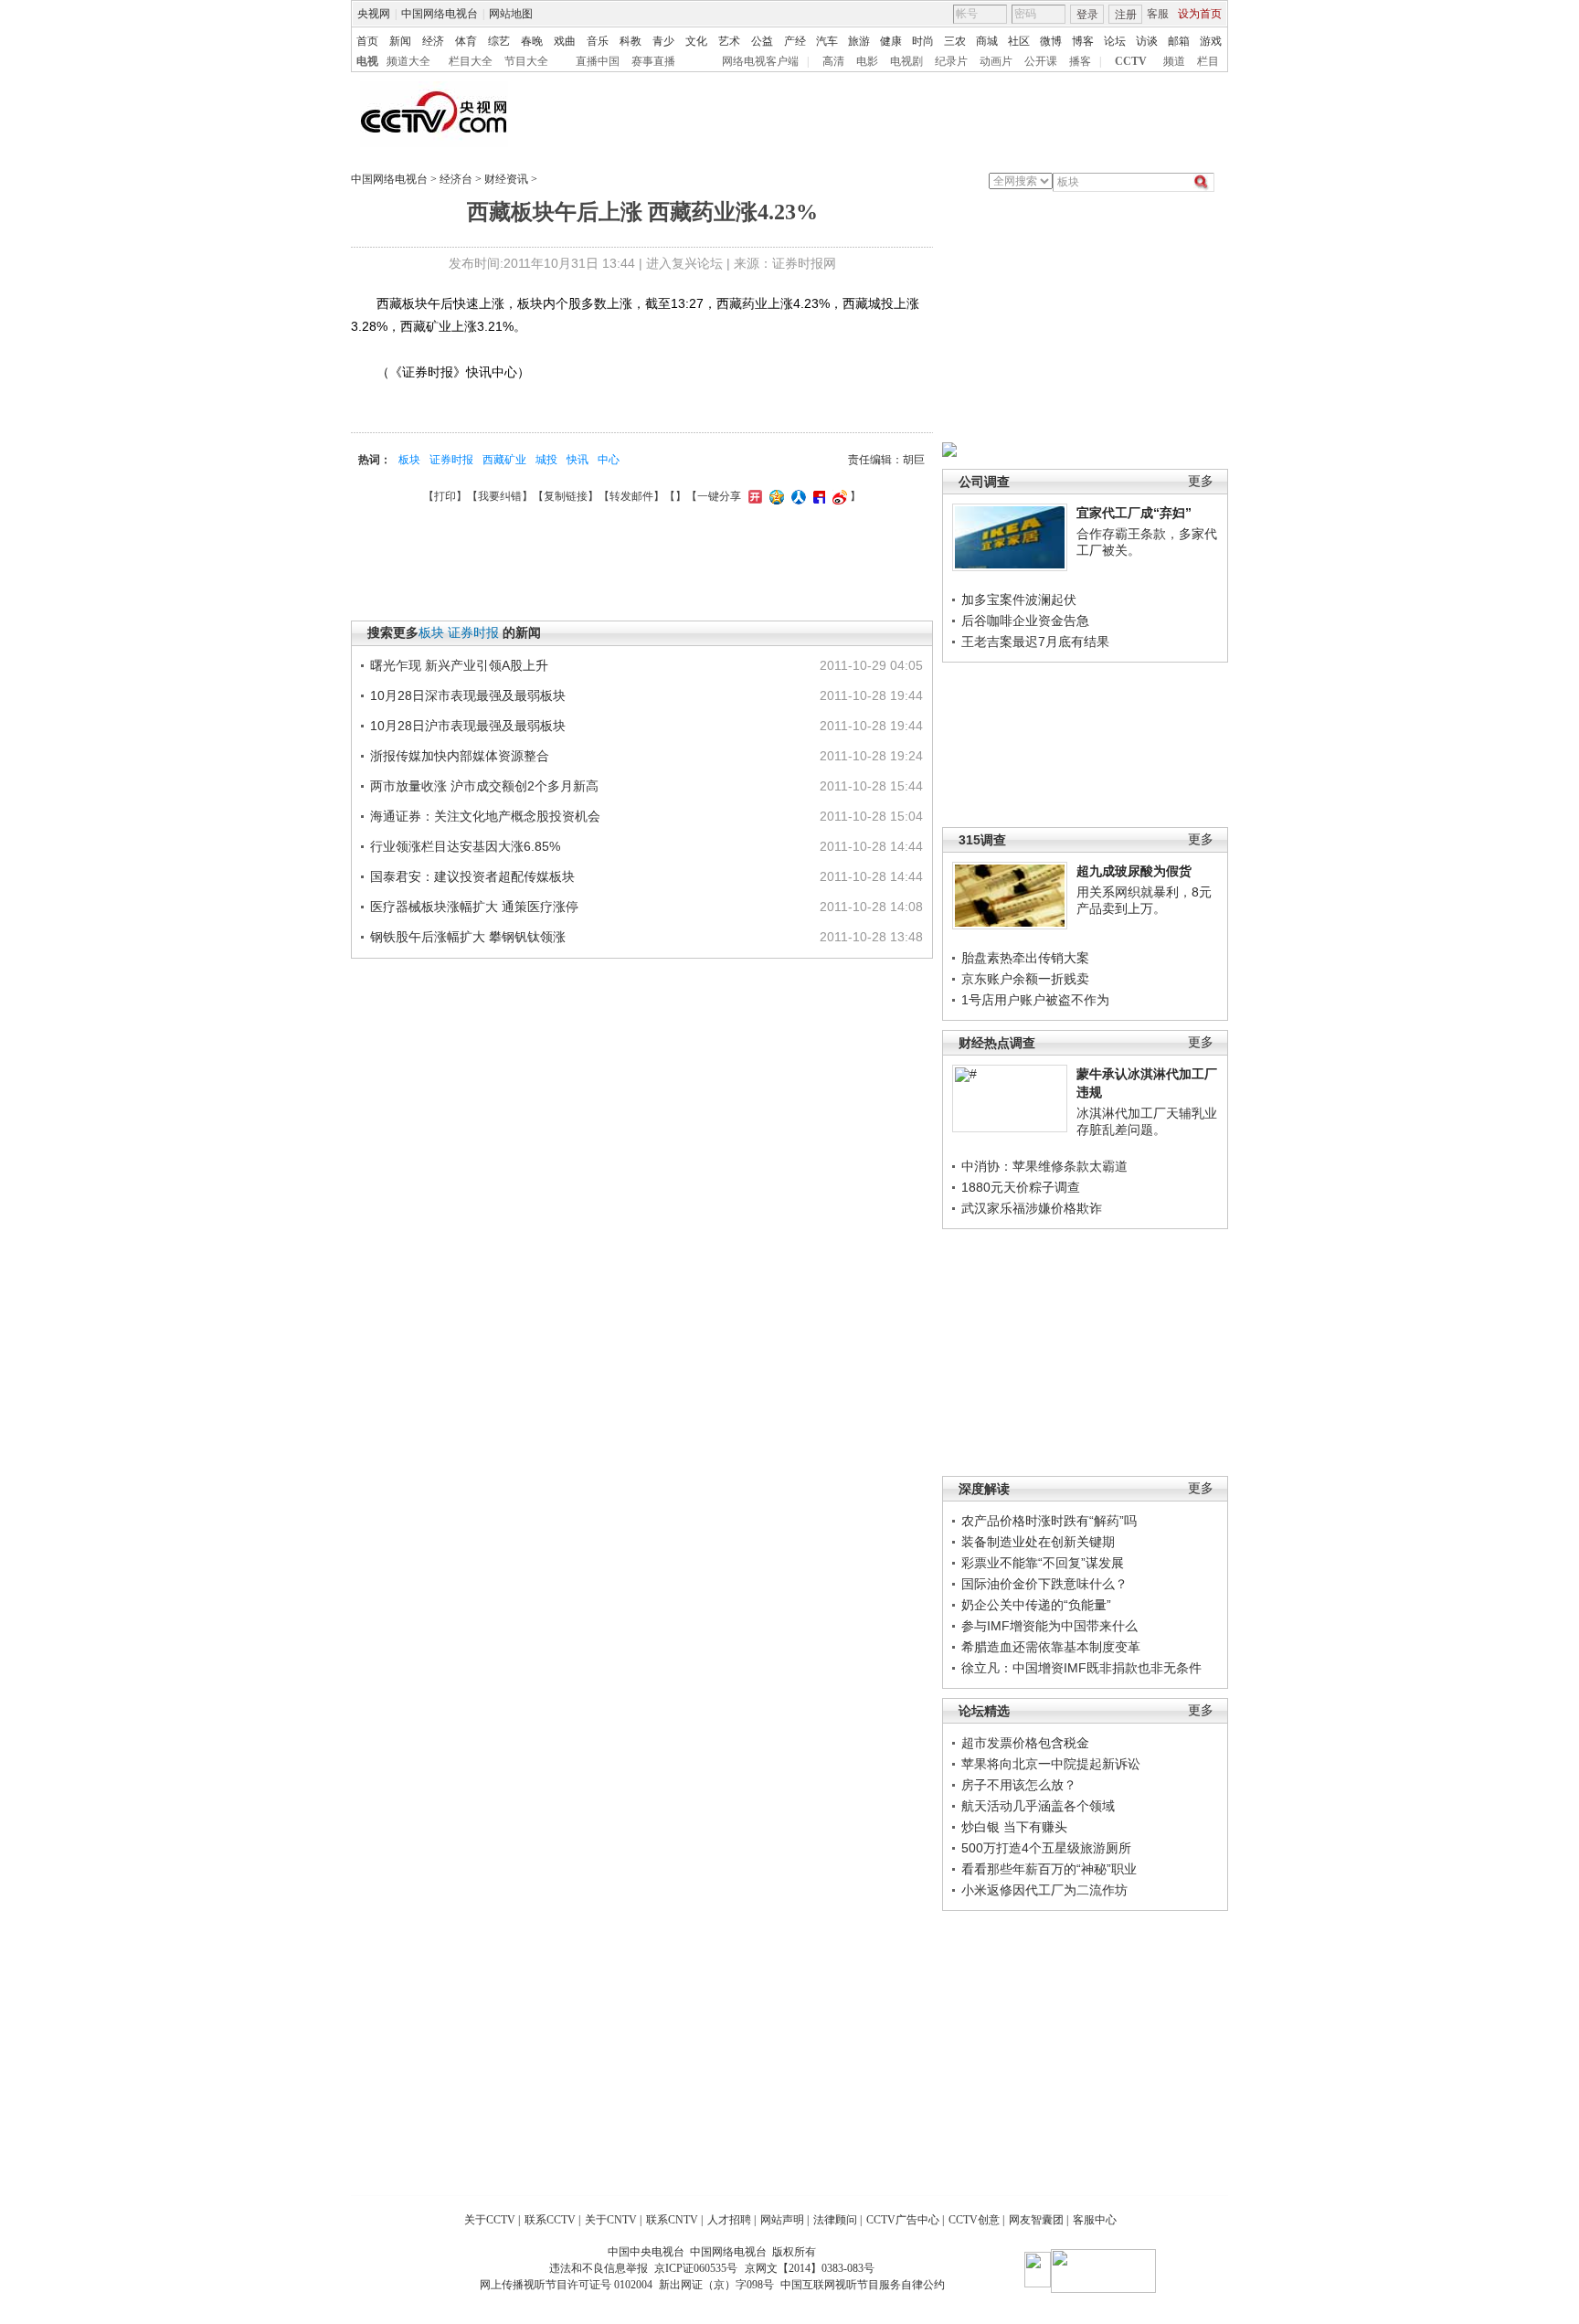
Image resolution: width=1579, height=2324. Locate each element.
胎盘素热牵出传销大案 (1025, 958)
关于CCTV (490, 2220)
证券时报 (451, 460)
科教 (631, 41)
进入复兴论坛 (684, 263)
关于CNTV (611, 2220)
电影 (867, 61)
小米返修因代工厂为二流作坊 (1044, 1890)
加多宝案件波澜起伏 (1019, 600)
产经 (795, 41)
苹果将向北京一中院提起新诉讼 (1051, 1764)
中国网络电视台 (440, 14)
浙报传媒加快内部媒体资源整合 (460, 756)
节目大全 (526, 61)
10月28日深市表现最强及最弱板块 (468, 695)
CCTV (1131, 61)
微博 (1051, 41)
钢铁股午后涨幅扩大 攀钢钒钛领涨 (468, 937)
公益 (762, 41)
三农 (955, 41)
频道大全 (408, 61)
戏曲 (565, 41)
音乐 (598, 41)
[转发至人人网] (796, 496)
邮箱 (1179, 41)
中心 (609, 460)
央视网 (374, 14)
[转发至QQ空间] (774, 496)
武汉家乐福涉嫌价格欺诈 (1032, 1208)
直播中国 (598, 61)
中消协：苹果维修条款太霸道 (1044, 1166)
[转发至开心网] (753, 496)
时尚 (923, 41)
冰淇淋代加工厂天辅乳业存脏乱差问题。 (1147, 1121)
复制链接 (566, 496)
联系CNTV (672, 2220)
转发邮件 (631, 496)
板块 (409, 460)
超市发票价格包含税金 (1025, 1743)
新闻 (400, 41)
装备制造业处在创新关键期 (1038, 1542)
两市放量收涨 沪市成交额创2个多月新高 (484, 786)
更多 (1201, 481)
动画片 (996, 61)
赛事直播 (653, 61)
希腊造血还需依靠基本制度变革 (1051, 1647)
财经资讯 (506, 179)
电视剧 (906, 61)
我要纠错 (500, 496)
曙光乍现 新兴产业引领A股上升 (459, 665)
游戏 (1211, 41)
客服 (1158, 14)
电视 (367, 61)
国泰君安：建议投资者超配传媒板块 (472, 876)
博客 (1083, 41)
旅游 (859, 41)
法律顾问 (835, 2220)
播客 (1080, 61)
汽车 (827, 41)
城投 (546, 460)
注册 (1126, 15)
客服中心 (1095, 2220)
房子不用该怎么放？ (1019, 1785)
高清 (833, 61)
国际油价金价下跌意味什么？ (1044, 1584)
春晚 (532, 41)
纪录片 (951, 61)
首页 (367, 41)
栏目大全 (471, 61)
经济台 (456, 179)
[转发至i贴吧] (817, 496)
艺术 (729, 41)
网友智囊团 (1036, 2220)
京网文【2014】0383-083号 (810, 2268)
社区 (1019, 41)
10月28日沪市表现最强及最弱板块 (468, 726)
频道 (1174, 61)
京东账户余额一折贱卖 (1025, 979)
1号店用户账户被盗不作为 (1035, 1000)
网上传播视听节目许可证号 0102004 (566, 2285)
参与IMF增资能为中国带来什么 (1049, 1626)
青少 (663, 41)
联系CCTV (550, 2220)
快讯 (578, 460)
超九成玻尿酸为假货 (1134, 871)
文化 (696, 41)
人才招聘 (729, 2220)
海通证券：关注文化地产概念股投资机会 (485, 816)
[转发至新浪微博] (837, 496)
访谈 (1147, 41)
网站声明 (782, 2220)
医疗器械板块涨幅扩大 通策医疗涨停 (474, 907)
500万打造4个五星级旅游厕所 (1046, 1848)
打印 (445, 496)
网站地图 (511, 14)
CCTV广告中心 (903, 2220)
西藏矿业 (504, 460)
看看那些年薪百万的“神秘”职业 (1049, 1869)
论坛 (1115, 41)
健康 (891, 41)
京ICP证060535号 (696, 2268)
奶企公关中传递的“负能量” (1036, 1605)
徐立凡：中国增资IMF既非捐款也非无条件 (1081, 1668)
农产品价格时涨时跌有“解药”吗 (1049, 1521)
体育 (466, 41)
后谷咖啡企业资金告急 (1025, 621)
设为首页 (1200, 14)
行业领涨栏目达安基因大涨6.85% (465, 846)
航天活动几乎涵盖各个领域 (1038, 1806)
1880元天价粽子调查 (1021, 1187)
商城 (987, 41)
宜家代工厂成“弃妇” (1134, 513)
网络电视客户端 (760, 61)
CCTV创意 (974, 2220)
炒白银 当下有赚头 (1014, 1827)
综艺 (499, 41)
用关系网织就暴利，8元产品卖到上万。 (1144, 900)
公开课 (1041, 61)
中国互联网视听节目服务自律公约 (863, 2285)
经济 (433, 41)
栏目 (1208, 61)
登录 (1087, 15)
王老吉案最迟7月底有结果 (1035, 642)
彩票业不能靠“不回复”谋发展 (1043, 1563)
